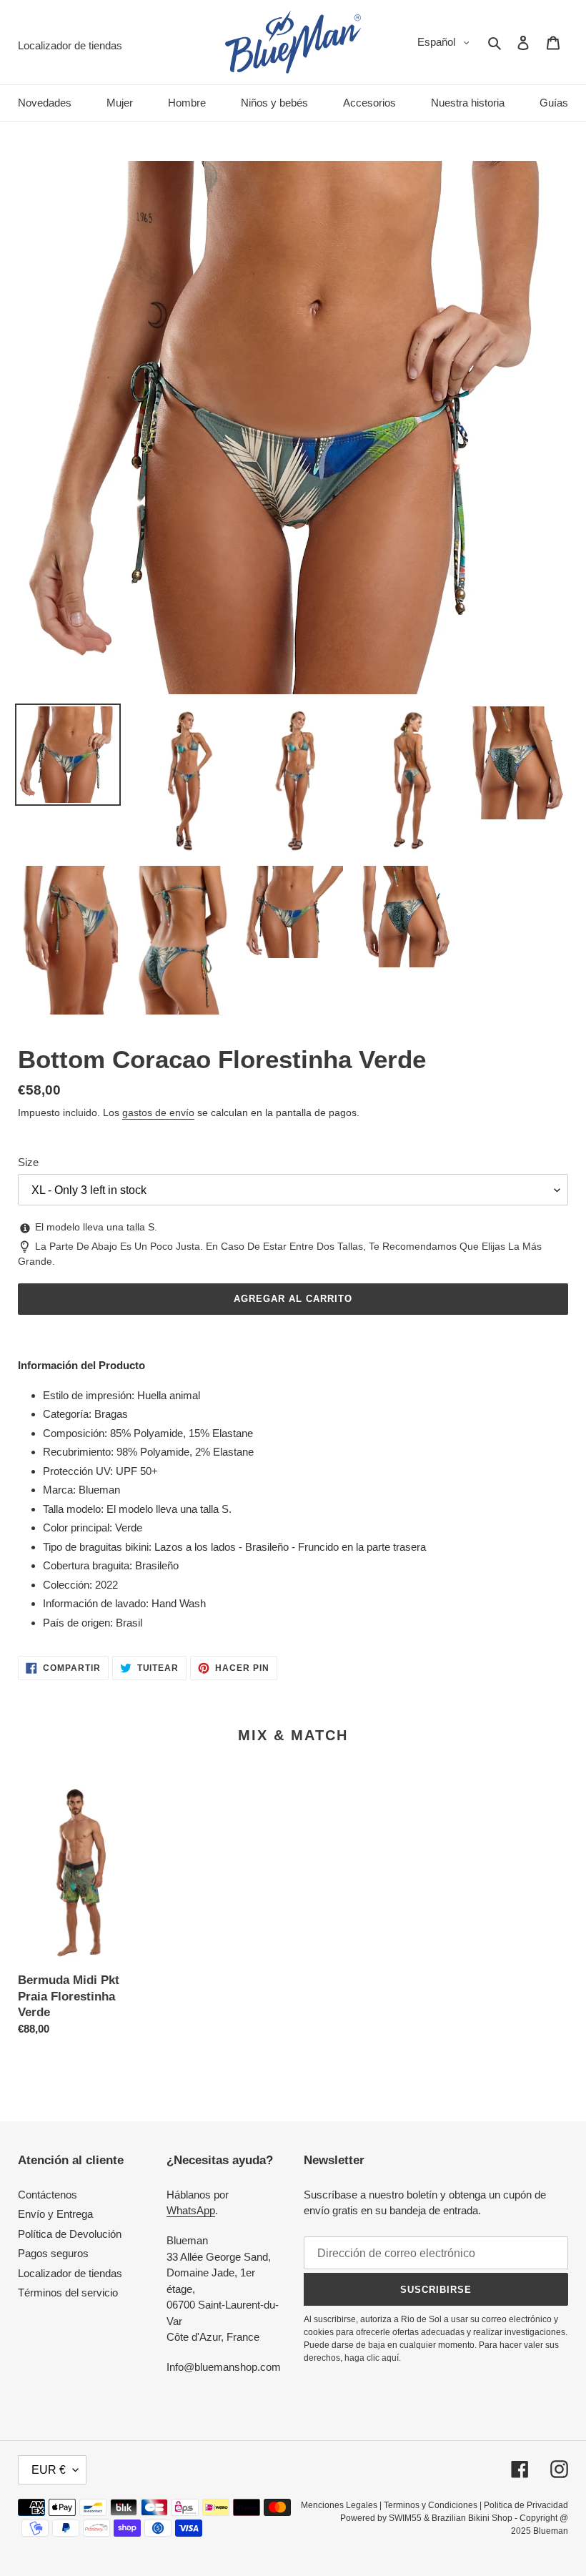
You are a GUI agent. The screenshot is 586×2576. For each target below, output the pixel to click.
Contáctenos (48, 2195)
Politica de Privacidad (526, 2505)
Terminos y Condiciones (431, 2505)
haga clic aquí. (373, 2358)
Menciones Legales (339, 2505)
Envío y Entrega (55, 2214)
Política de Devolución (70, 2234)
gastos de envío (158, 1112)
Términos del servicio (68, 2293)
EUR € (49, 2470)
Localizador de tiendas (70, 2273)
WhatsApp (191, 2210)
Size (28, 1162)
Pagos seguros (53, 2253)
